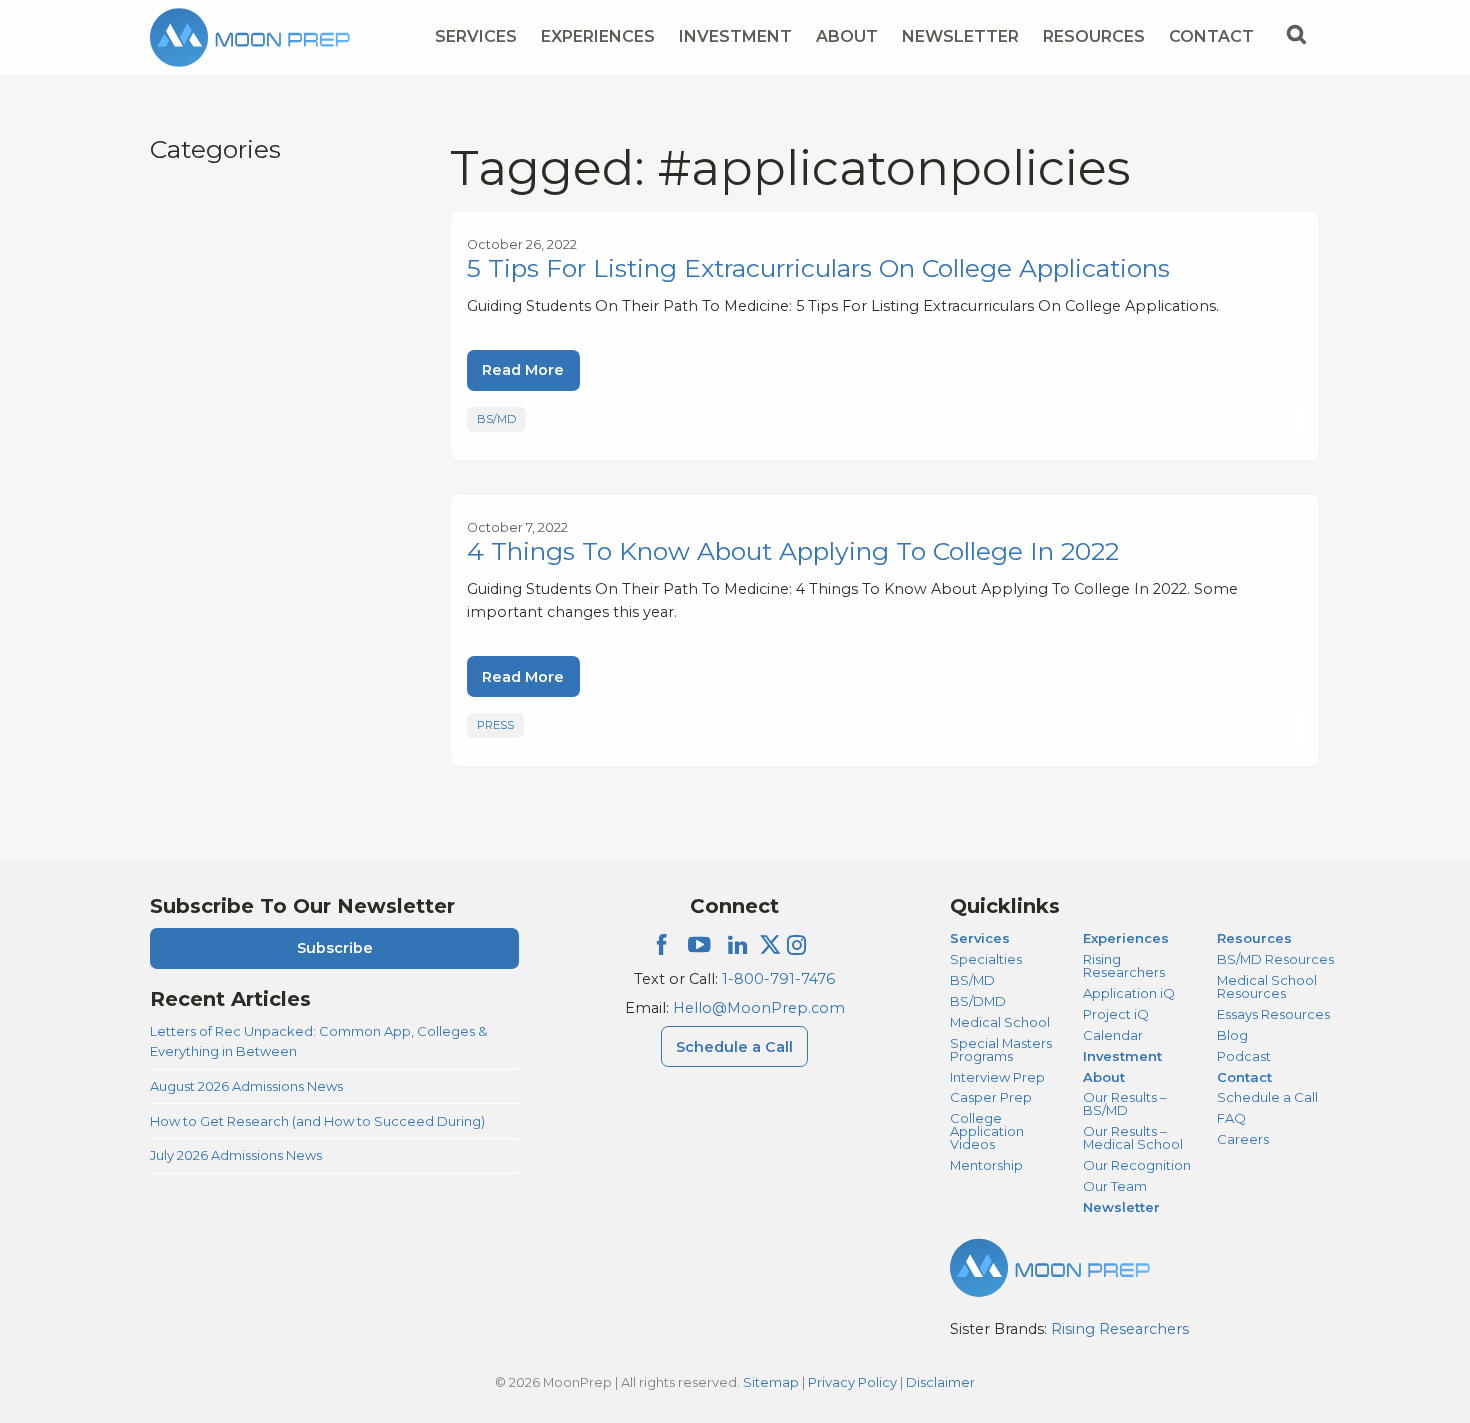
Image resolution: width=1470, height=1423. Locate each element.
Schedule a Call (734, 1047)
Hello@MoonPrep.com (759, 1008)
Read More (523, 370)
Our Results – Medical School (1133, 1137)
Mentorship (986, 1165)
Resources (1094, 36)
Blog (1232, 1035)
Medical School (1000, 1022)
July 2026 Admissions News (236, 1155)
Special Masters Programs (1001, 1049)
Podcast (1244, 1056)
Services (476, 36)
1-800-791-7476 (778, 979)
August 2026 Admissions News (246, 1086)
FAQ (1231, 1118)
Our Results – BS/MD (1124, 1103)
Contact (1211, 36)
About (847, 36)
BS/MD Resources (1275, 959)
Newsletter (960, 36)
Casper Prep (991, 1097)
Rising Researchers (1124, 965)
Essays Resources (1273, 1014)
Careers (1243, 1139)
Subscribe (335, 948)
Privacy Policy (852, 1382)
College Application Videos (987, 1131)
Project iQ (1116, 1014)
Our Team (1115, 1186)
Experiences (598, 36)
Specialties (986, 959)
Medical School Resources (1267, 986)
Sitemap (771, 1382)
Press (495, 725)
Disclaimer (940, 1382)
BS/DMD (978, 1001)
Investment (735, 36)
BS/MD (496, 419)
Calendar (1113, 1035)
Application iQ (1129, 993)
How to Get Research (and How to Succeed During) (317, 1121)
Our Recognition (1137, 1165)
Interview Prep (997, 1077)
